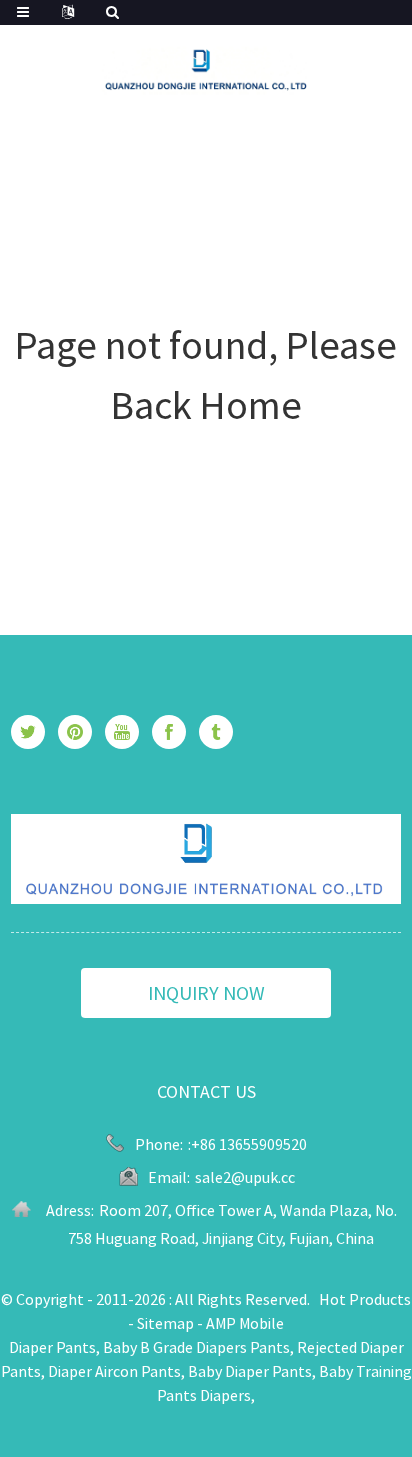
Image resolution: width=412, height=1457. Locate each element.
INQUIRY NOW (206, 992)
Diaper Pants (52, 1347)
